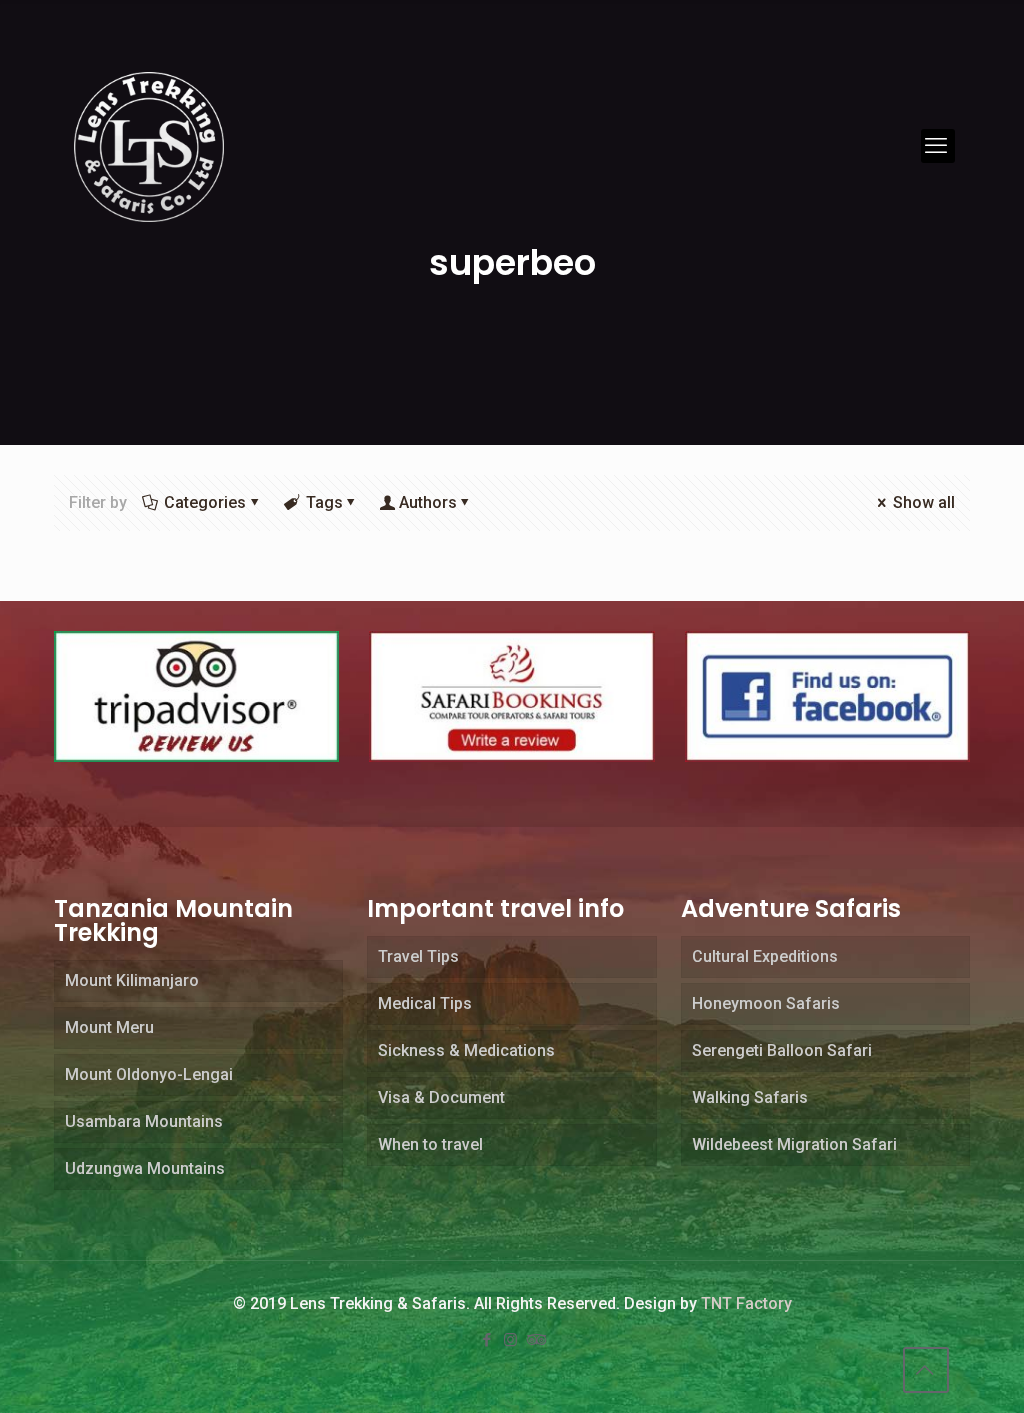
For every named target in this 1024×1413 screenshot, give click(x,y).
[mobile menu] (938, 146)
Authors (428, 502)
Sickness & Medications (466, 1050)
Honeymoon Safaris (766, 1003)
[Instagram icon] (512, 1340)
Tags (324, 502)
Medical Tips (425, 1003)
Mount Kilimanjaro (132, 980)
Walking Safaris (750, 1097)
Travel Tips (418, 956)
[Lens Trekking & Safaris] (149, 146)
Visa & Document (441, 1097)
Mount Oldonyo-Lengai (149, 1074)
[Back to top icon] (926, 1370)
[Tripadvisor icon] (536, 1340)
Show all (924, 502)
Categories (205, 502)
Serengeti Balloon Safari (782, 1050)
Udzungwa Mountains (145, 1168)
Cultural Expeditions (765, 956)
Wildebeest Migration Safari (794, 1144)
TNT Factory (746, 1303)
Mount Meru (109, 1027)
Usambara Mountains (144, 1121)
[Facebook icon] (488, 1340)
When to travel (430, 1144)
